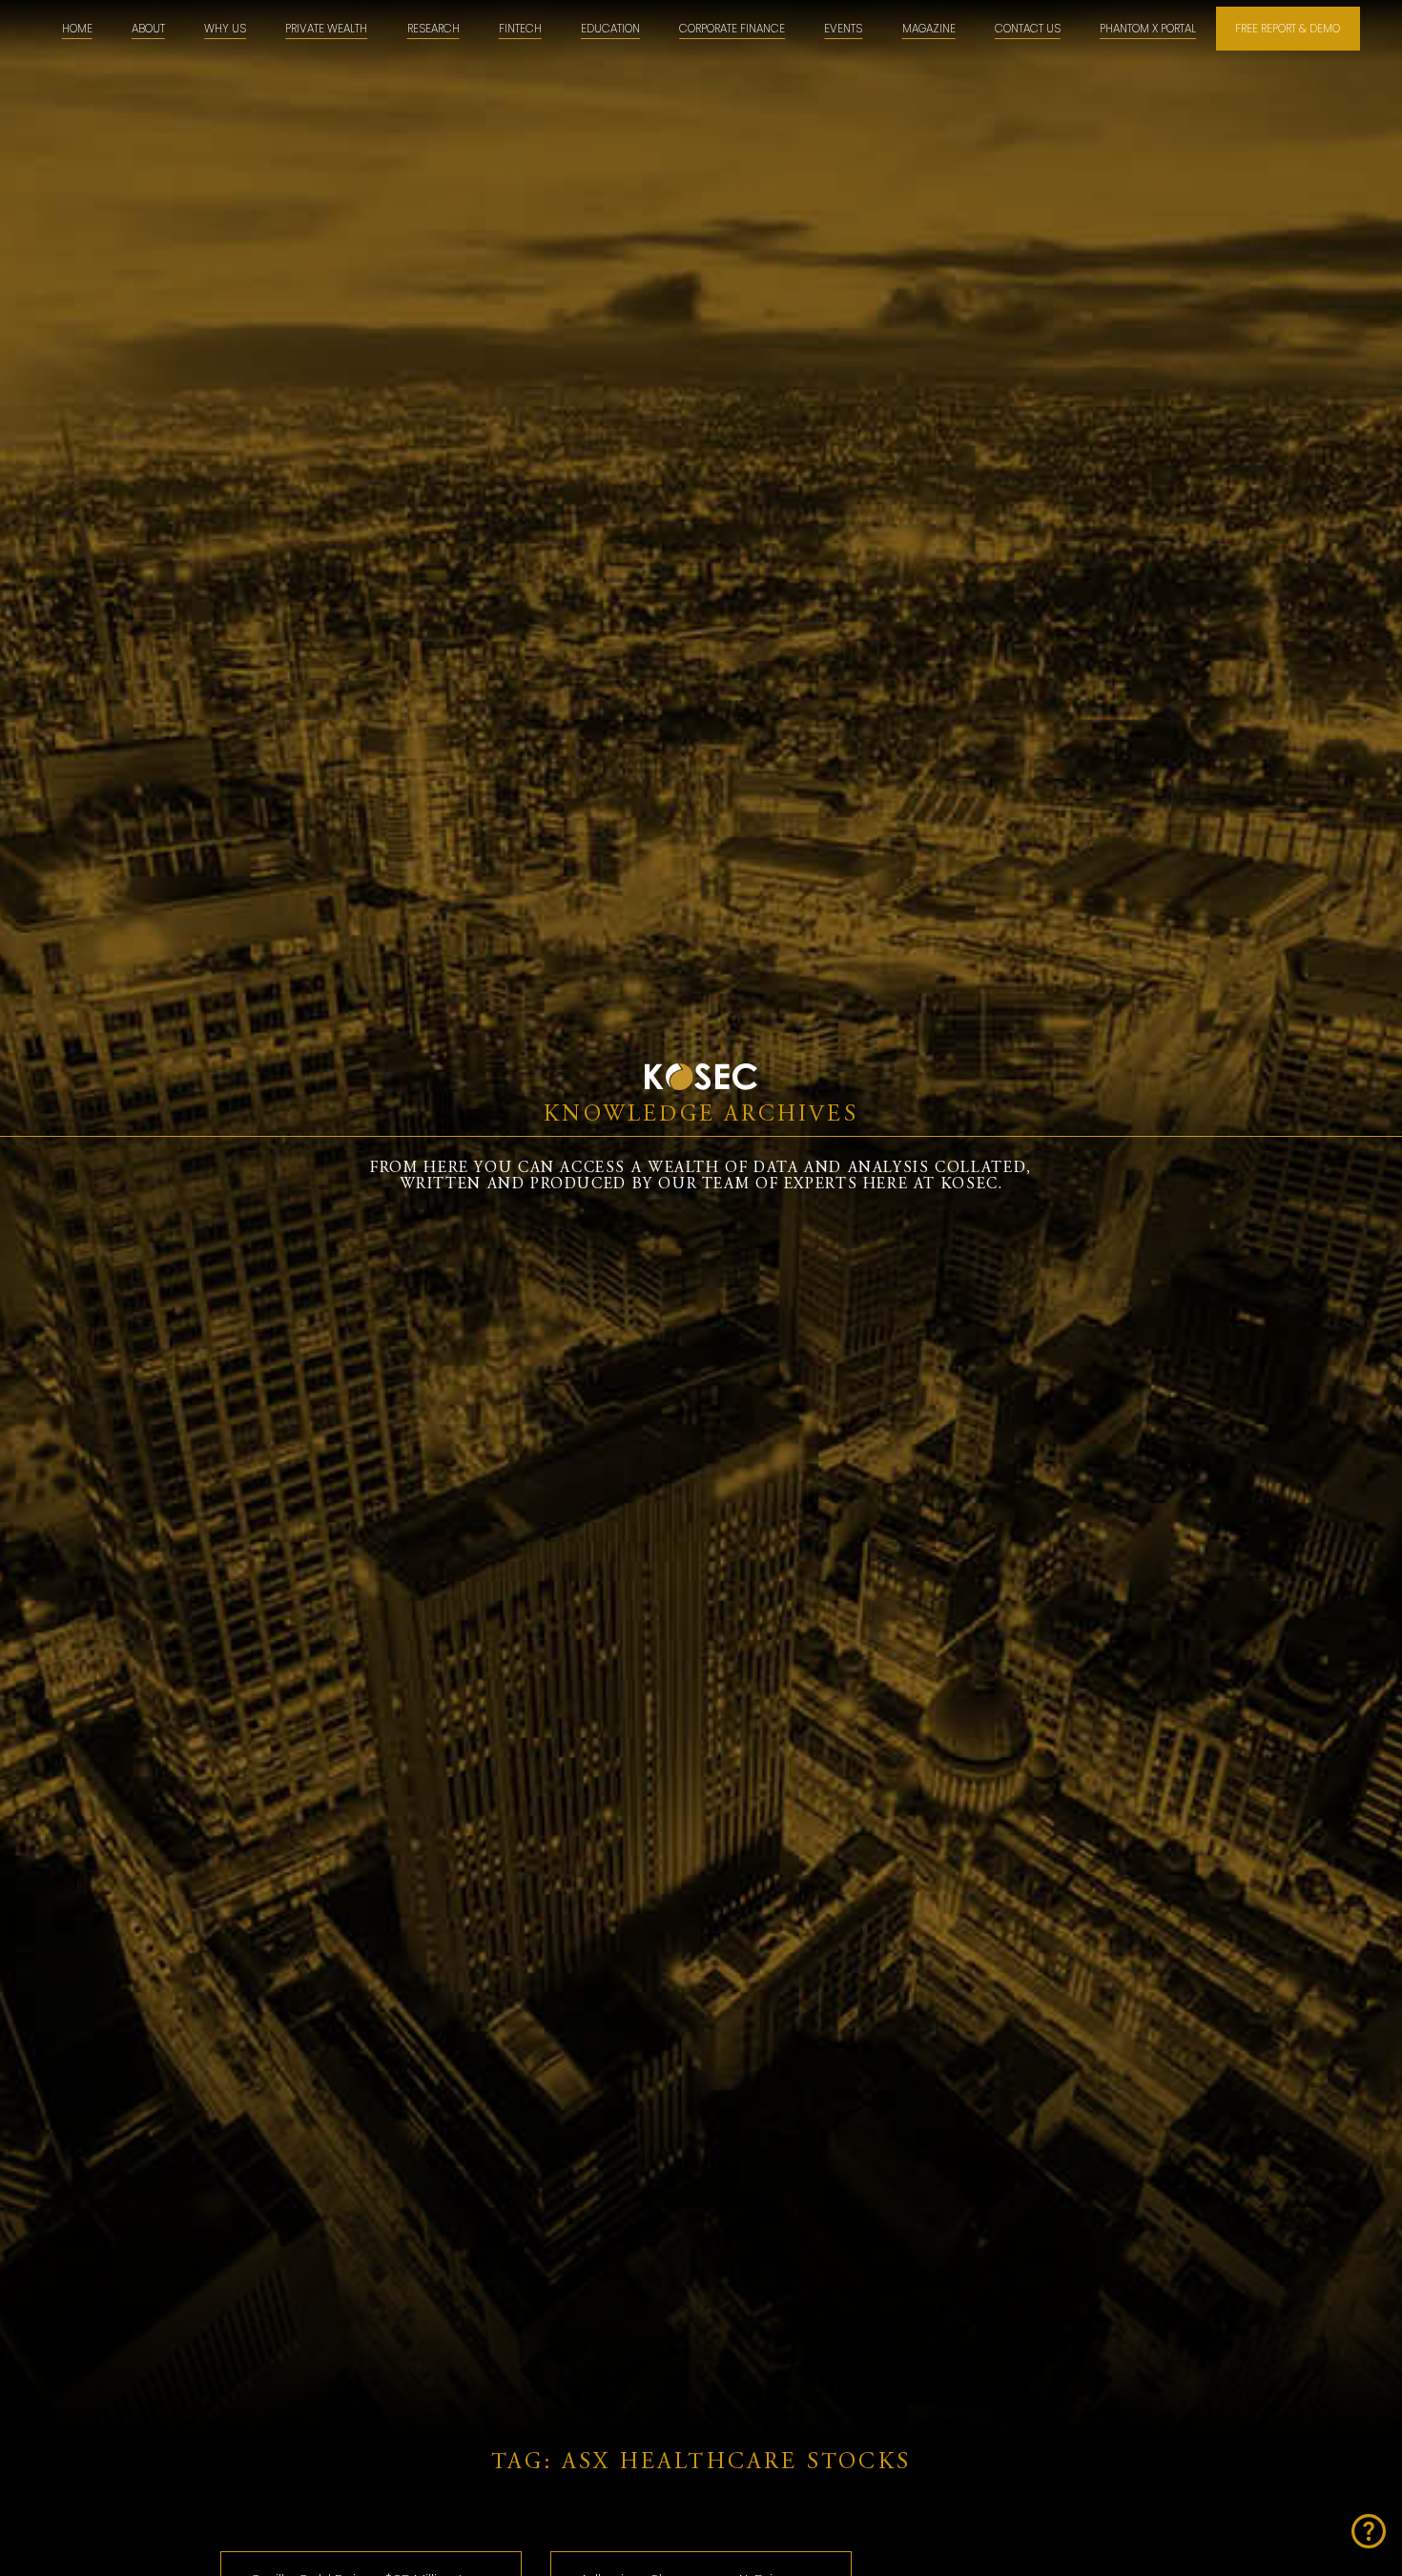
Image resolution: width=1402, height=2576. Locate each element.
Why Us (225, 29)
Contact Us (1028, 29)
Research (433, 29)
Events (843, 29)
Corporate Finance (732, 29)
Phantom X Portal (1148, 29)
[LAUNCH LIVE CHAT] (1369, 2531)
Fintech (520, 29)
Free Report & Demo (1288, 29)
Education (610, 29)
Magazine (929, 29)
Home (77, 29)
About (148, 29)
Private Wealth (326, 29)
